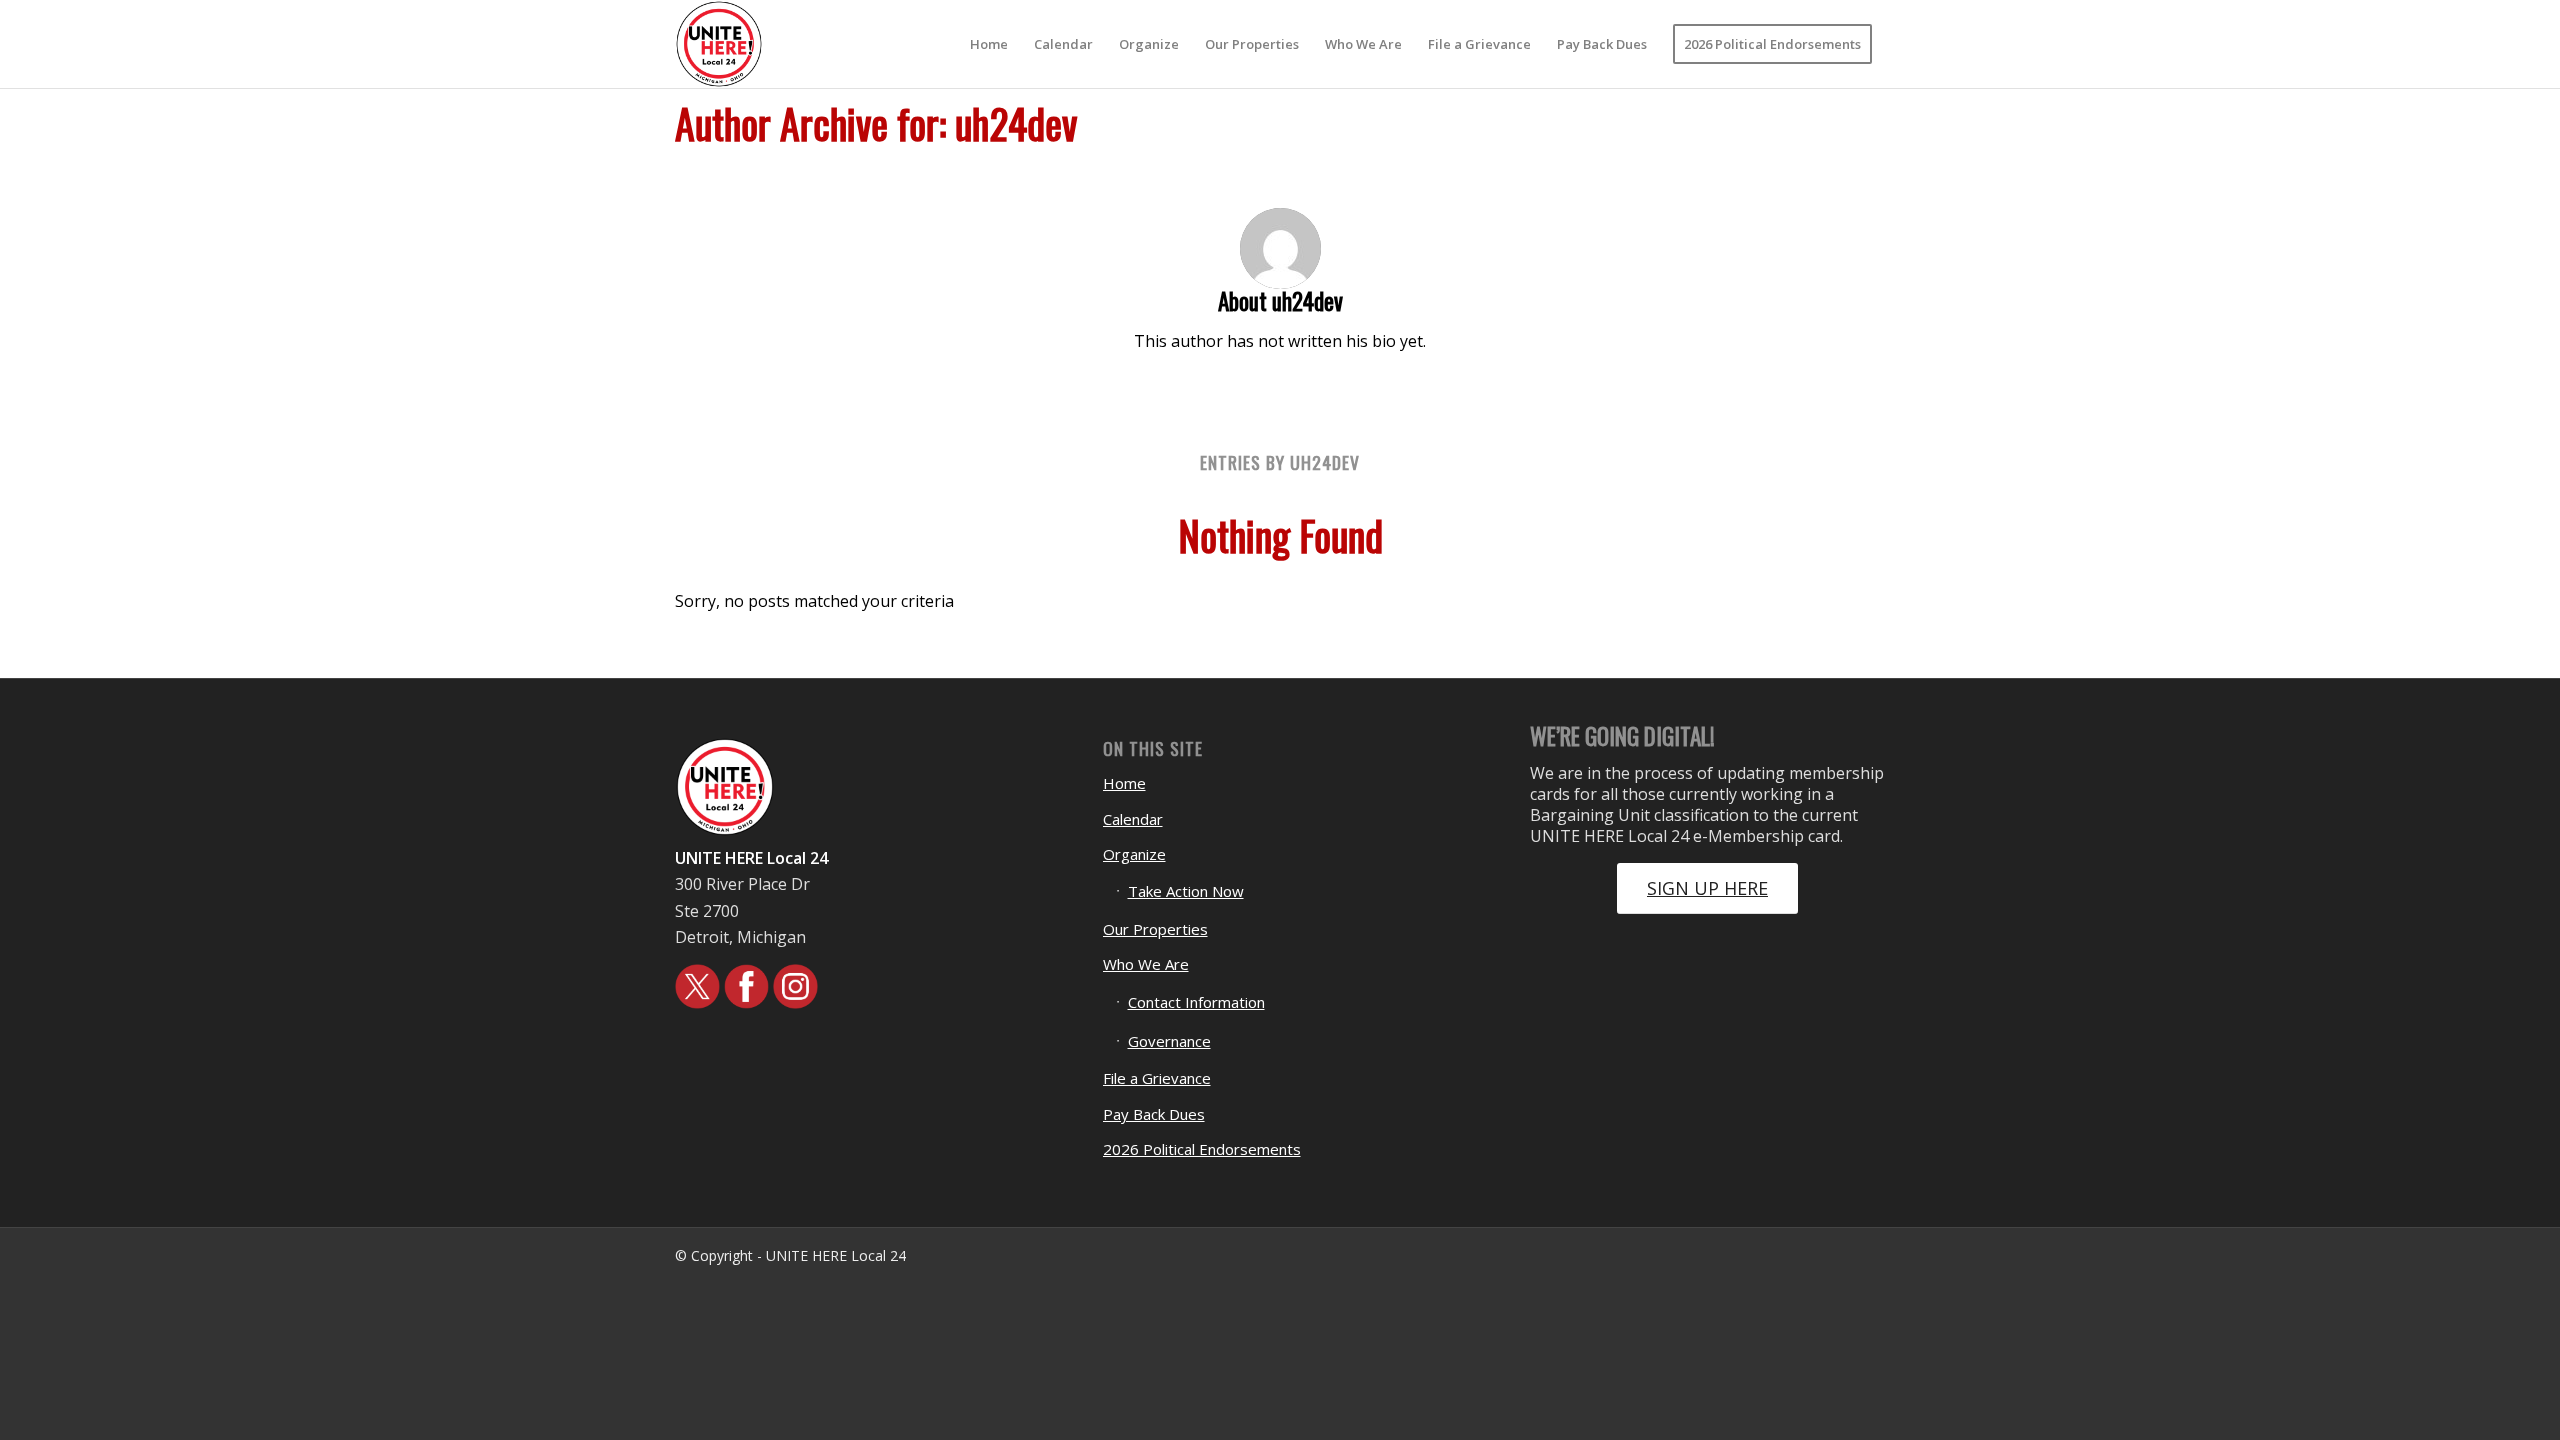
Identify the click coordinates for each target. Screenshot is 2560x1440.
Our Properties (1155, 929)
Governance (1169, 1041)
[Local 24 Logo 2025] (719, 44)
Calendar (1133, 819)
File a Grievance (1157, 1078)
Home (1124, 783)
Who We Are (1146, 964)
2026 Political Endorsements (1202, 1149)
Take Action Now (1186, 891)
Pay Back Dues (1154, 1114)
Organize (1134, 854)
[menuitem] (989, 44)
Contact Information (1196, 1002)
